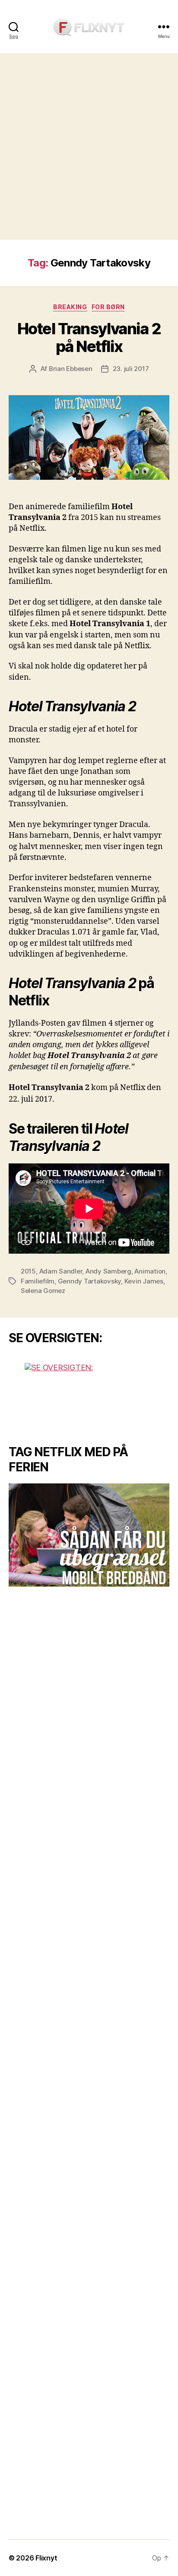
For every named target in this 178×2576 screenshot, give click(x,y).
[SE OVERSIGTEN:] (89, 1395)
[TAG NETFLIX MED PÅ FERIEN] (89, 1535)
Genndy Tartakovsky (89, 1281)
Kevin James (144, 1281)
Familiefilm (38, 1281)
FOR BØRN (108, 307)
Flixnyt (46, 2558)
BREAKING (70, 307)
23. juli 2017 (131, 369)
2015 (28, 1271)
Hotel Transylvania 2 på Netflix (89, 337)
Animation (150, 1271)
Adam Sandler (61, 1271)
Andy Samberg (108, 1271)
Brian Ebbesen (71, 369)
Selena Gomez (43, 1291)
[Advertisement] (89, 146)
